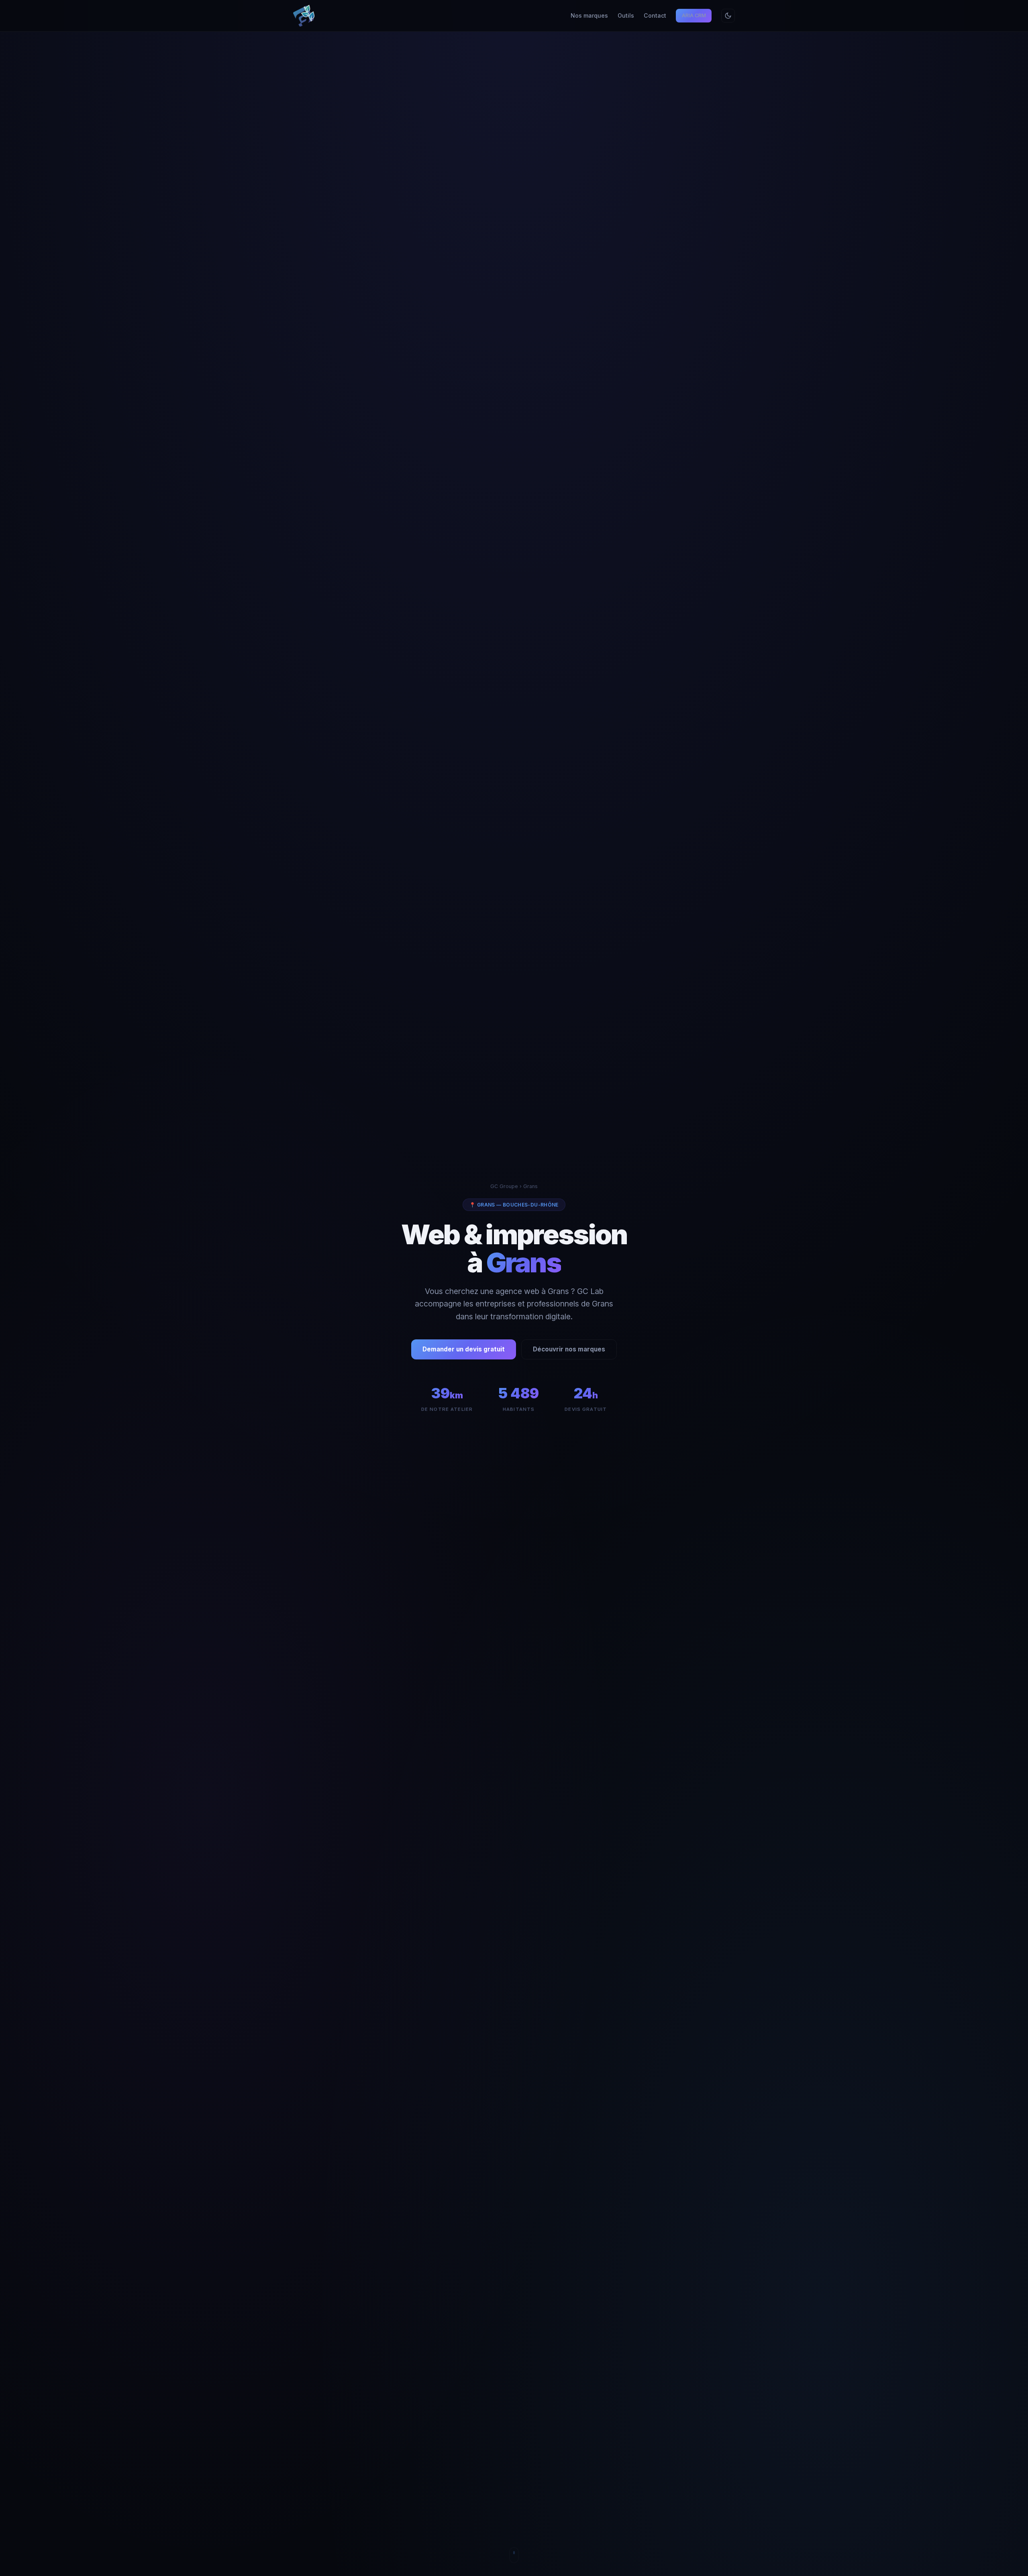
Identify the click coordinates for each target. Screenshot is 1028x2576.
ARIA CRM (694, 15)
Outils (626, 15)
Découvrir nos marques (569, 1349)
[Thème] (728, 16)
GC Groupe (504, 1186)
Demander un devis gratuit (464, 1349)
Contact (655, 15)
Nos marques (589, 15)
